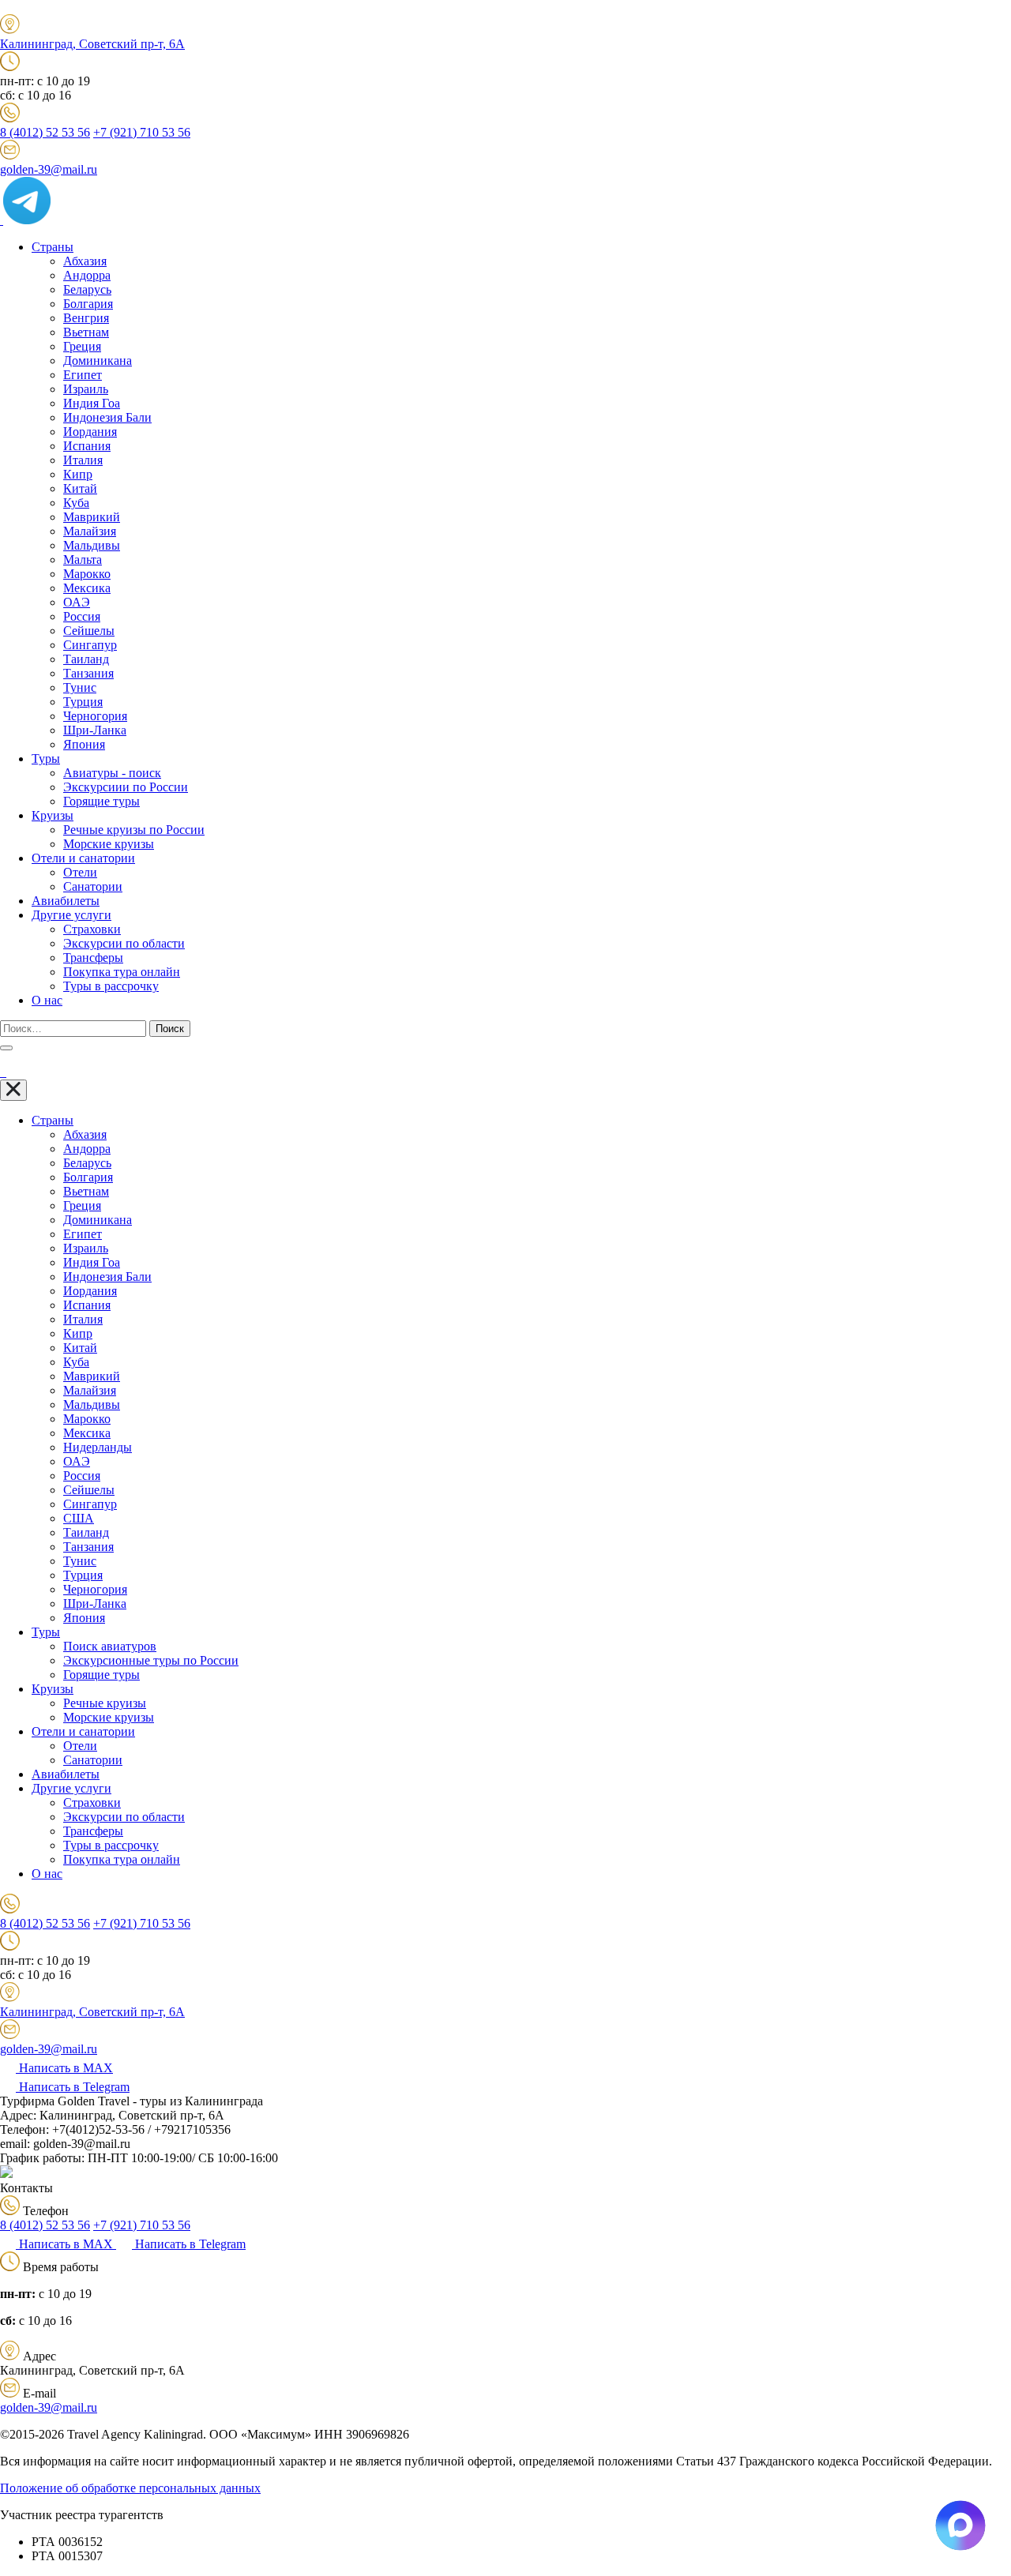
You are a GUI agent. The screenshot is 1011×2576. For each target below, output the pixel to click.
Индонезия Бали (107, 417)
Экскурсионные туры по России (151, 1660)
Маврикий (92, 517)
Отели (80, 872)
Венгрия (86, 318)
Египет (83, 375)
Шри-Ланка (95, 730)
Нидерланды (98, 1447)
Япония (84, 744)
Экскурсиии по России (126, 787)
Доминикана (98, 360)
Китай (80, 488)
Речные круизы (105, 1703)
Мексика (87, 588)
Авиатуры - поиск (112, 773)
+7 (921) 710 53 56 (142, 132)
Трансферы (93, 958)
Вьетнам (86, 332)
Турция (83, 702)
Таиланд (86, 659)
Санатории (93, 886)
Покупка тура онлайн (122, 972)
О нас (47, 1000)
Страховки (92, 929)
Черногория (95, 716)
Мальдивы (92, 545)
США (79, 1518)
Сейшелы (89, 631)
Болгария (88, 304)
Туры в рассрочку (111, 986)
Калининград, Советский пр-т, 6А (92, 44)
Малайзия (90, 531)
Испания (87, 446)
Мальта (83, 560)
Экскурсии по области (124, 943)
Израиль (86, 389)
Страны (53, 247)
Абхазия (85, 261)
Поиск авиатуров (110, 1646)
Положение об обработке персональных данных (130, 2488)
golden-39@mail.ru (49, 169)
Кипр (78, 474)
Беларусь (87, 289)
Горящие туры (101, 801)
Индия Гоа (92, 403)
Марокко (87, 574)
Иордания (90, 432)
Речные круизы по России (134, 830)
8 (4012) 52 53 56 (45, 132)
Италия (83, 460)
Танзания (88, 673)
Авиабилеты (66, 901)
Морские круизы (109, 844)
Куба (76, 503)
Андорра (87, 275)
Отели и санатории (83, 858)
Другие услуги (71, 915)
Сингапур (90, 645)
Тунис (80, 687)
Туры (46, 759)
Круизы (53, 815)
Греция (82, 346)
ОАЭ (77, 602)
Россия (82, 616)
